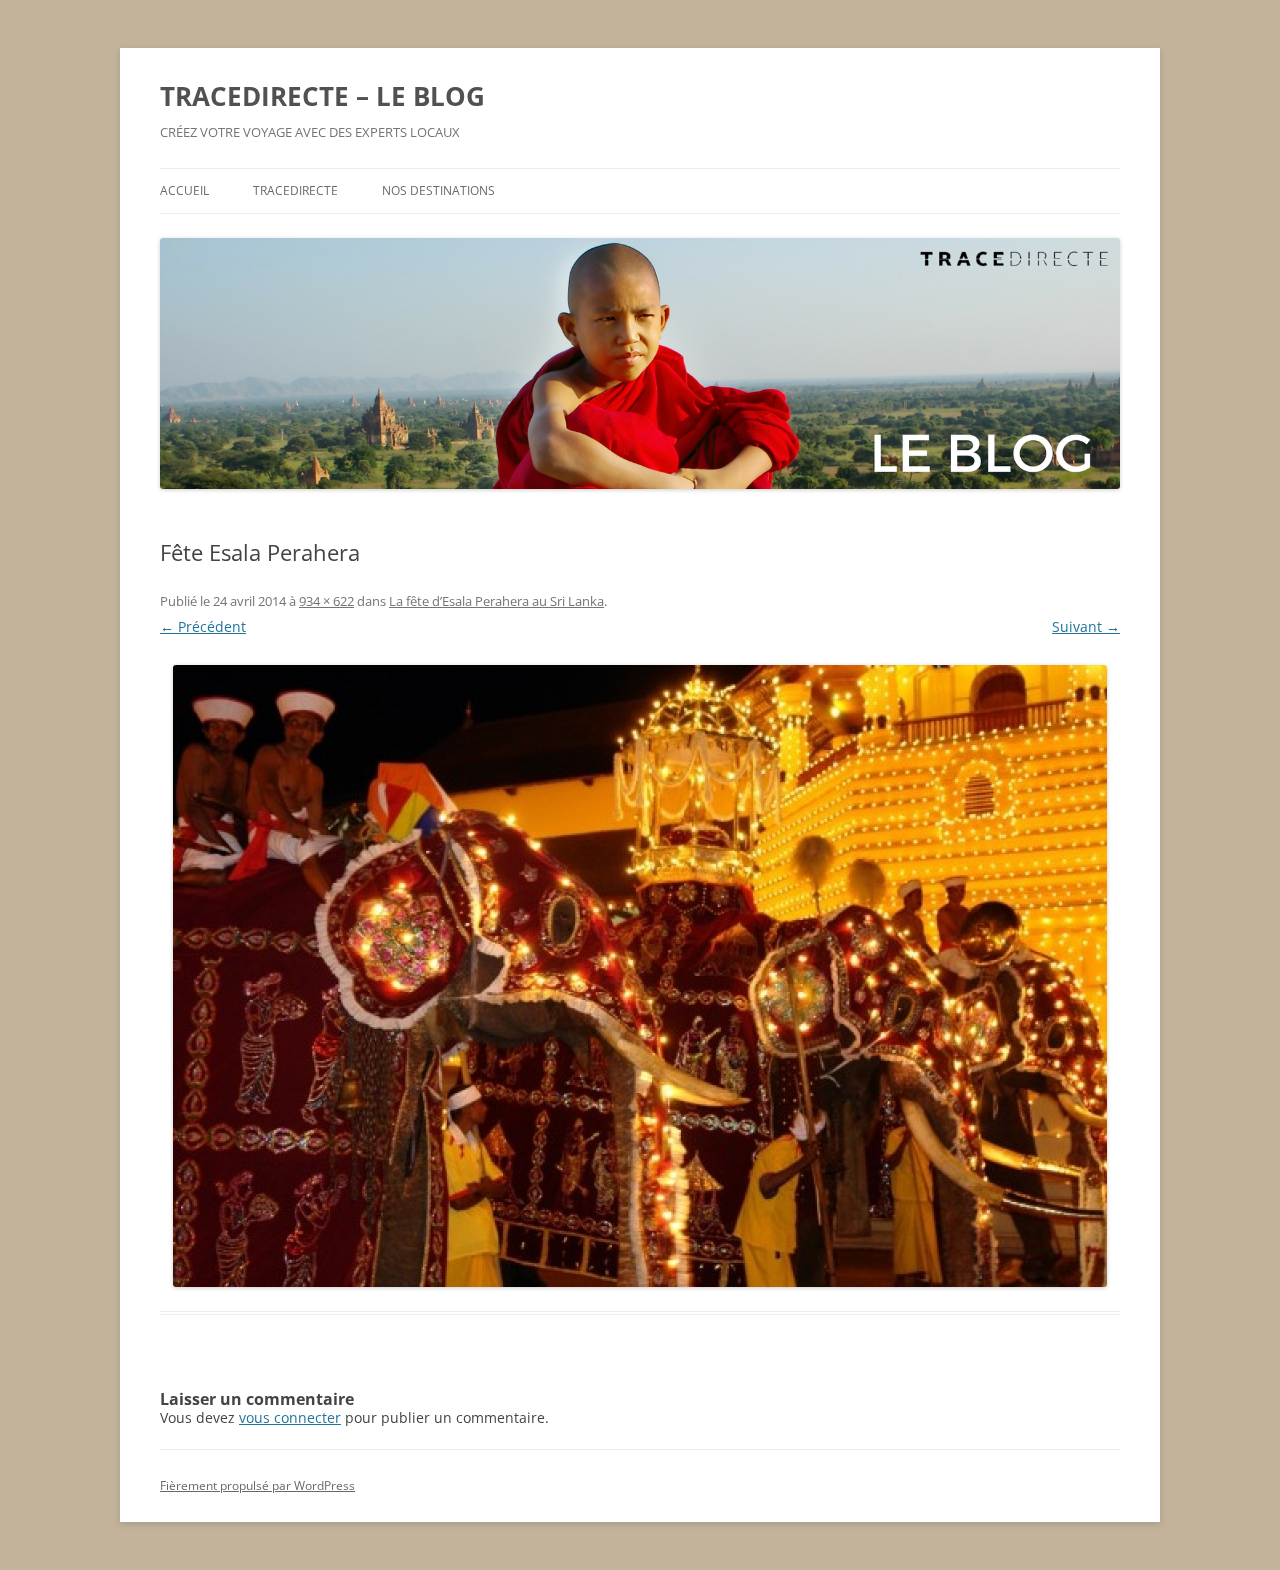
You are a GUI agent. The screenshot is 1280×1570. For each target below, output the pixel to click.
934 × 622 (326, 601)
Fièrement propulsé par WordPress (257, 1485)
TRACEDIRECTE (295, 190)
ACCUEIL (184, 190)
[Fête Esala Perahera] (640, 976)
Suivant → (1086, 626)
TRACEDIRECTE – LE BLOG (322, 96)
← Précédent (203, 626)
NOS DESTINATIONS (438, 190)
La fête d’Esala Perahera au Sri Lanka (496, 601)
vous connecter (290, 1417)
